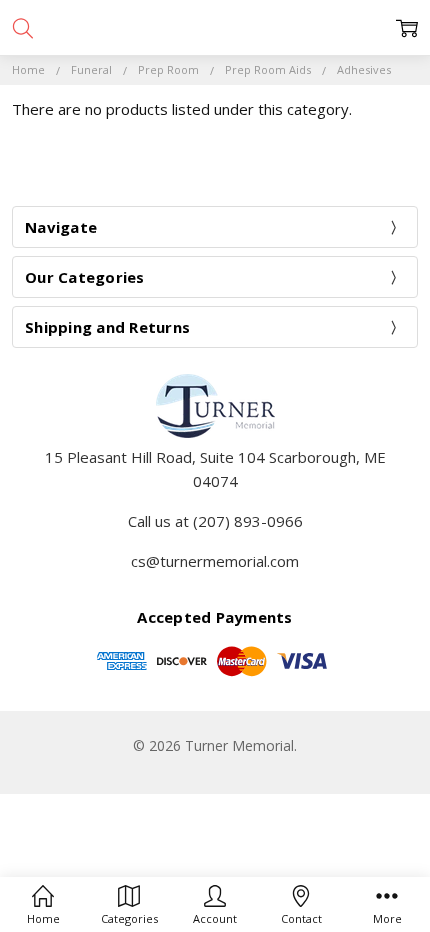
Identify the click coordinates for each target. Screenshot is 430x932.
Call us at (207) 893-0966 (215, 521)
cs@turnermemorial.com (215, 561)
